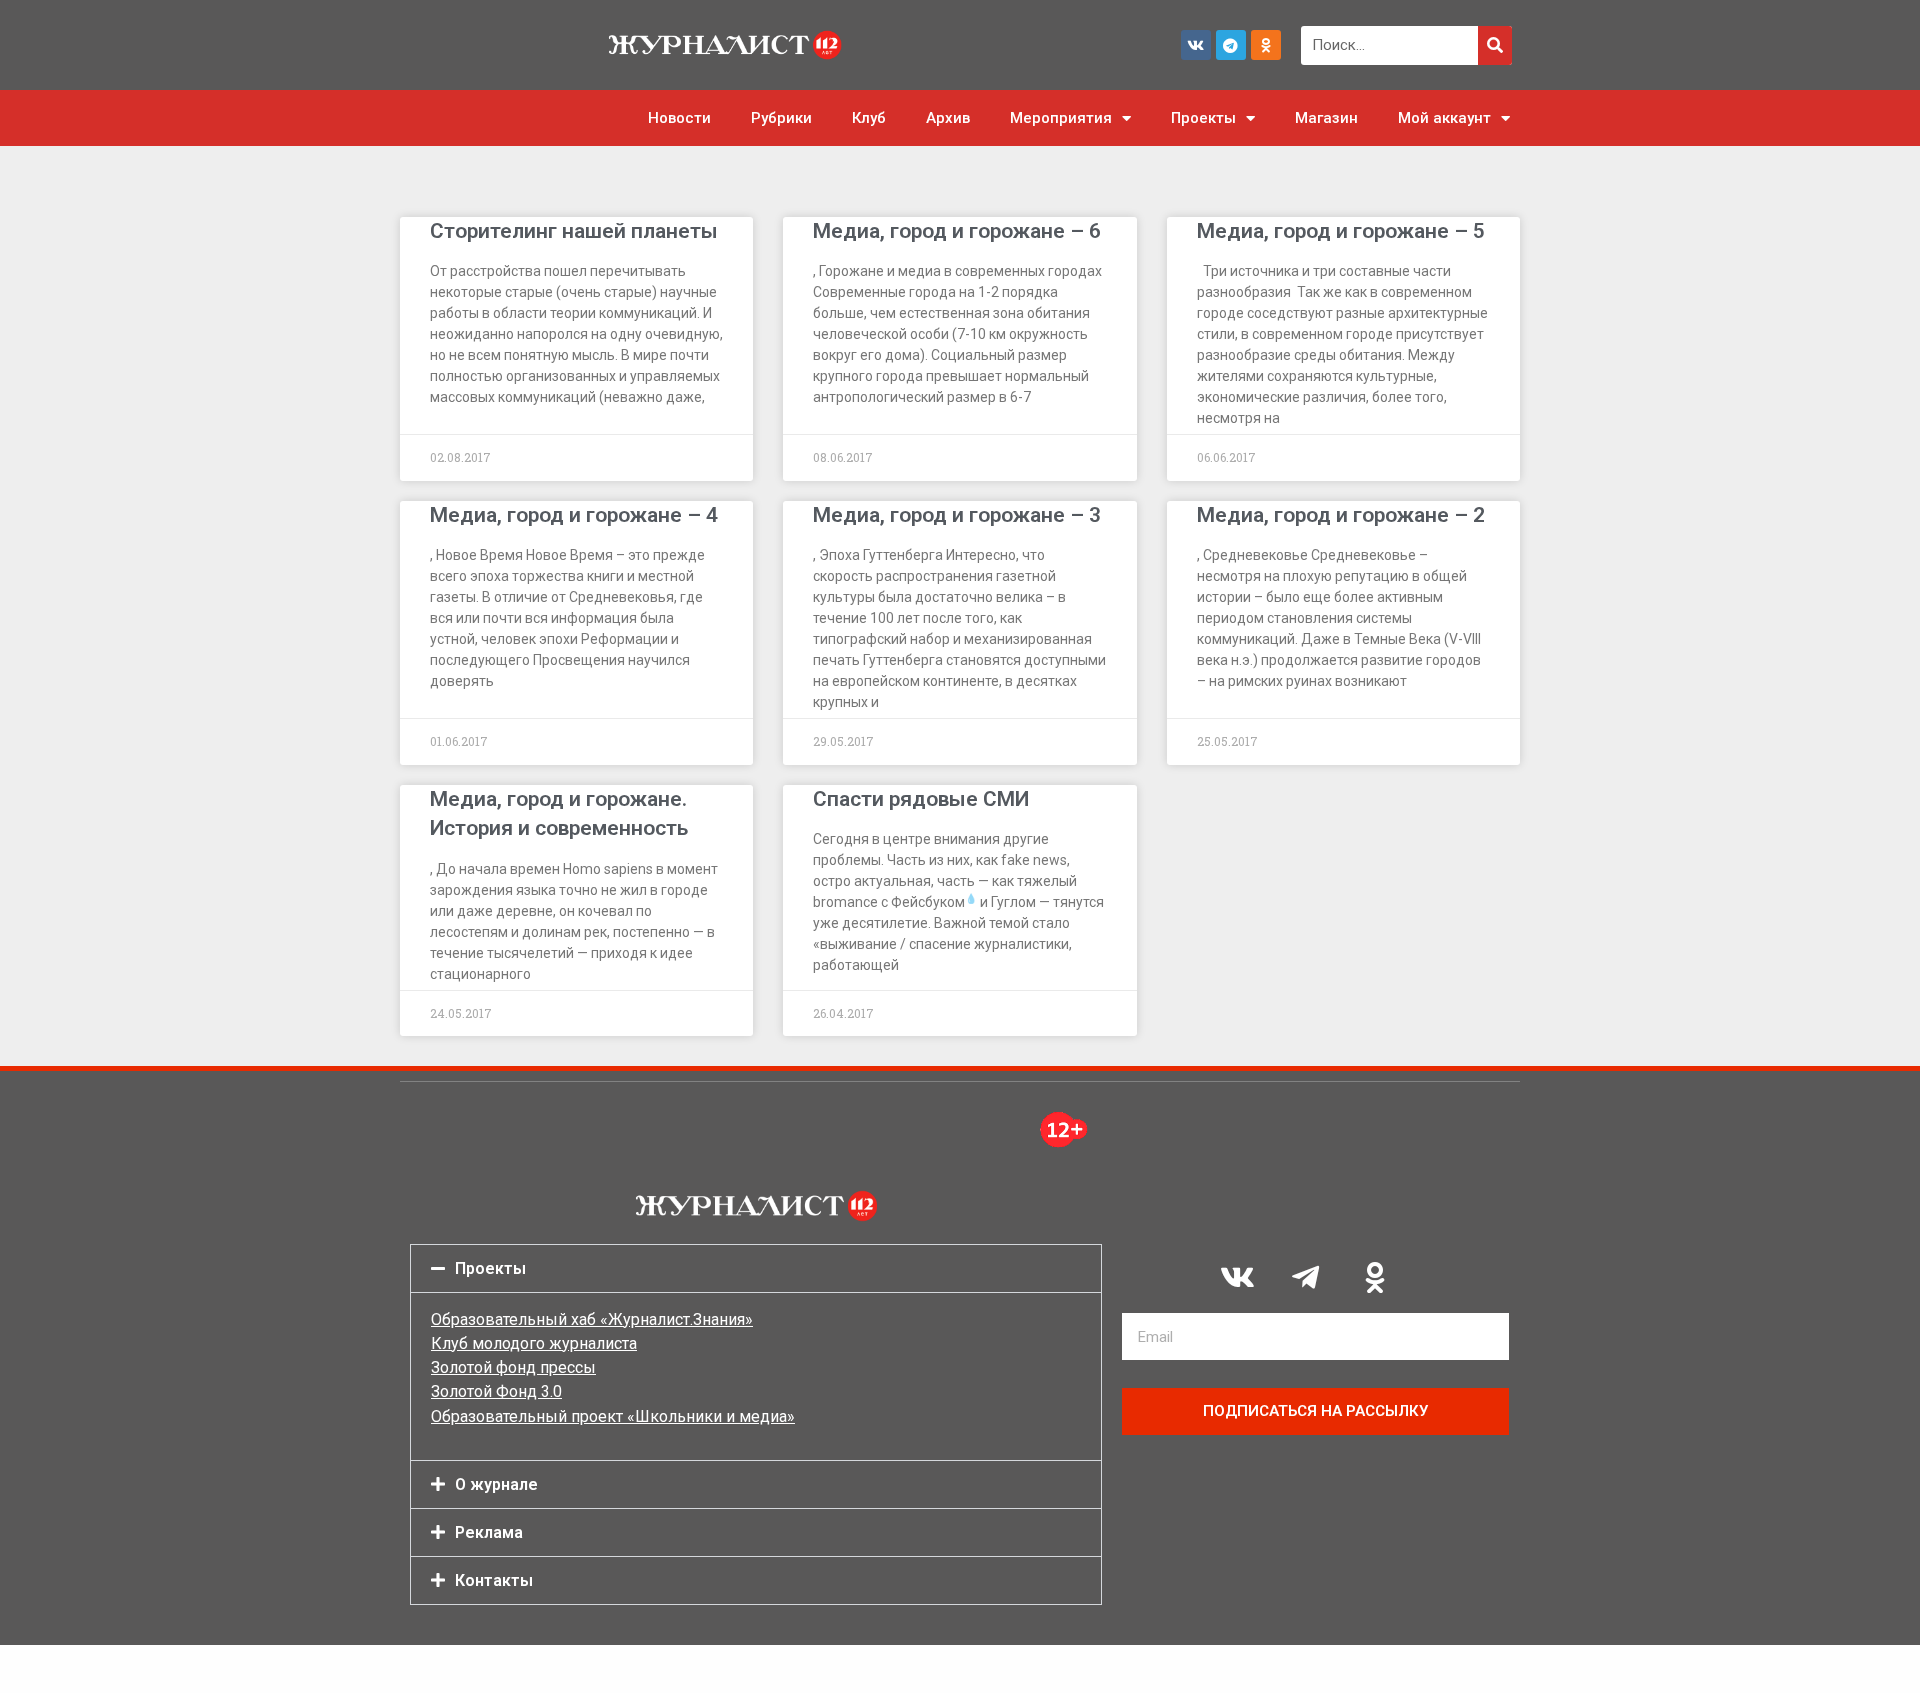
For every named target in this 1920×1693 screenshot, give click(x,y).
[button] (756, 1268)
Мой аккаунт (1444, 118)
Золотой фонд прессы (513, 1367)
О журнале (496, 1484)
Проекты (1203, 118)
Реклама (489, 1532)
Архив (948, 118)
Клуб (869, 118)
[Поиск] (1495, 45)
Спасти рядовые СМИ (921, 799)
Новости (679, 118)
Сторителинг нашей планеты (574, 231)
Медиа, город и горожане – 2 (1341, 515)
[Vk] (1196, 45)
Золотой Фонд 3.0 (496, 1391)
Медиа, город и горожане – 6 (957, 231)
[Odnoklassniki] (1266, 45)
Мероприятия (1061, 118)
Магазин (1326, 118)
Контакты (494, 1580)
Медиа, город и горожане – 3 (957, 515)
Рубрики (781, 118)
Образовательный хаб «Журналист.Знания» (592, 1319)
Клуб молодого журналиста (534, 1343)
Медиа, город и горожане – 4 (574, 515)
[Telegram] (1231, 45)
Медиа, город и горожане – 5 (1341, 231)
